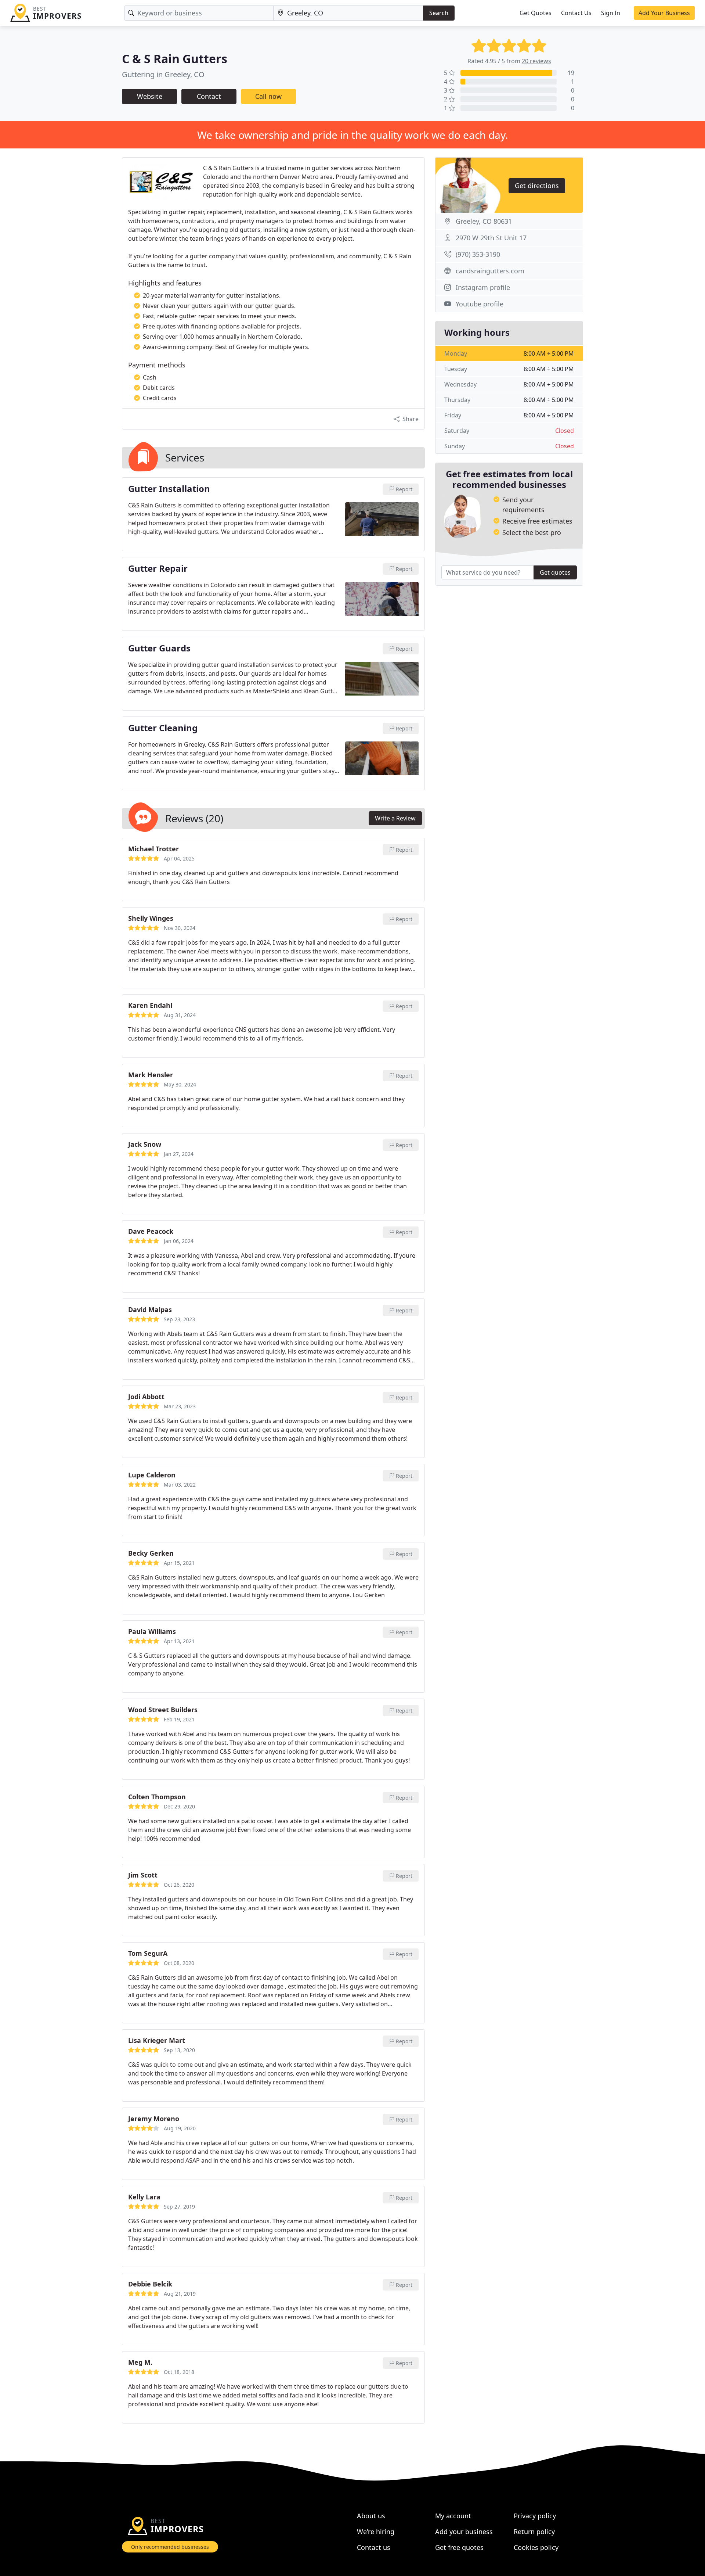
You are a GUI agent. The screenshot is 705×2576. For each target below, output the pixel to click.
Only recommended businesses (170, 2547)
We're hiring (376, 2532)
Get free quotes (459, 2547)
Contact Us (576, 13)
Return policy (534, 2532)
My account (453, 2516)
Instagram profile (483, 287)
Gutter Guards (159, 649)
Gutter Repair (158, 569)
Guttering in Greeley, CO (163, 74)
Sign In (611, 13)
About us (371, 2516)
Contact (209, 96)
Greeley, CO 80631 (484, 221)
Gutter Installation (169, 489)
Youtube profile (480, 304)
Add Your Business (664, 13)
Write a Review (395, 818)
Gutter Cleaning (163, 728)
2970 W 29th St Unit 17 (491, 238)
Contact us (374, 2547)
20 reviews (536, 61)
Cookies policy (536, 2547)
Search (439, 13)
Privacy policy (535, 2516)
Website (150, 96)
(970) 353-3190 (478, 254)
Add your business (464, 2532)
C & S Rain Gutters (175, 59)
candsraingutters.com (490, 271)
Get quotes (555, 572)
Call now (268, 96)
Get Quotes (536, 13)
